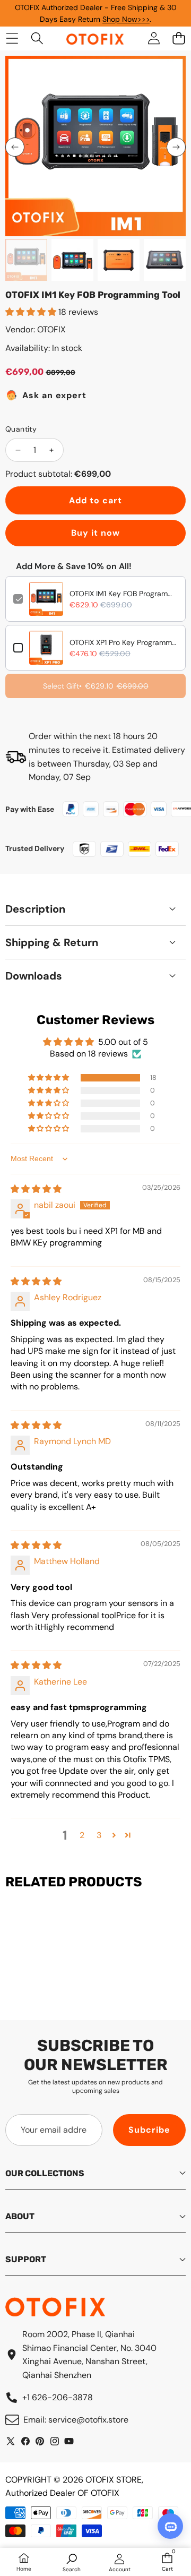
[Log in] (154, 38)
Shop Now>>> (126, 19)
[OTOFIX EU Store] (95, 38)
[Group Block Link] (95, 757)
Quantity (21, 429)
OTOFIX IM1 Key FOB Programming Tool (124, 594)
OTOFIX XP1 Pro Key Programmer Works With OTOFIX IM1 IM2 (124, 642)
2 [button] (82, 1835)
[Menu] (12, 38)
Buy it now (95, 533)
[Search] (37, 38)
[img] (36, 1189)
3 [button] (99, 1835)
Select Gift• (96, 686)
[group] (26, 260)
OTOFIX (51, 329)
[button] (15, 147)
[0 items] (179, 38)
